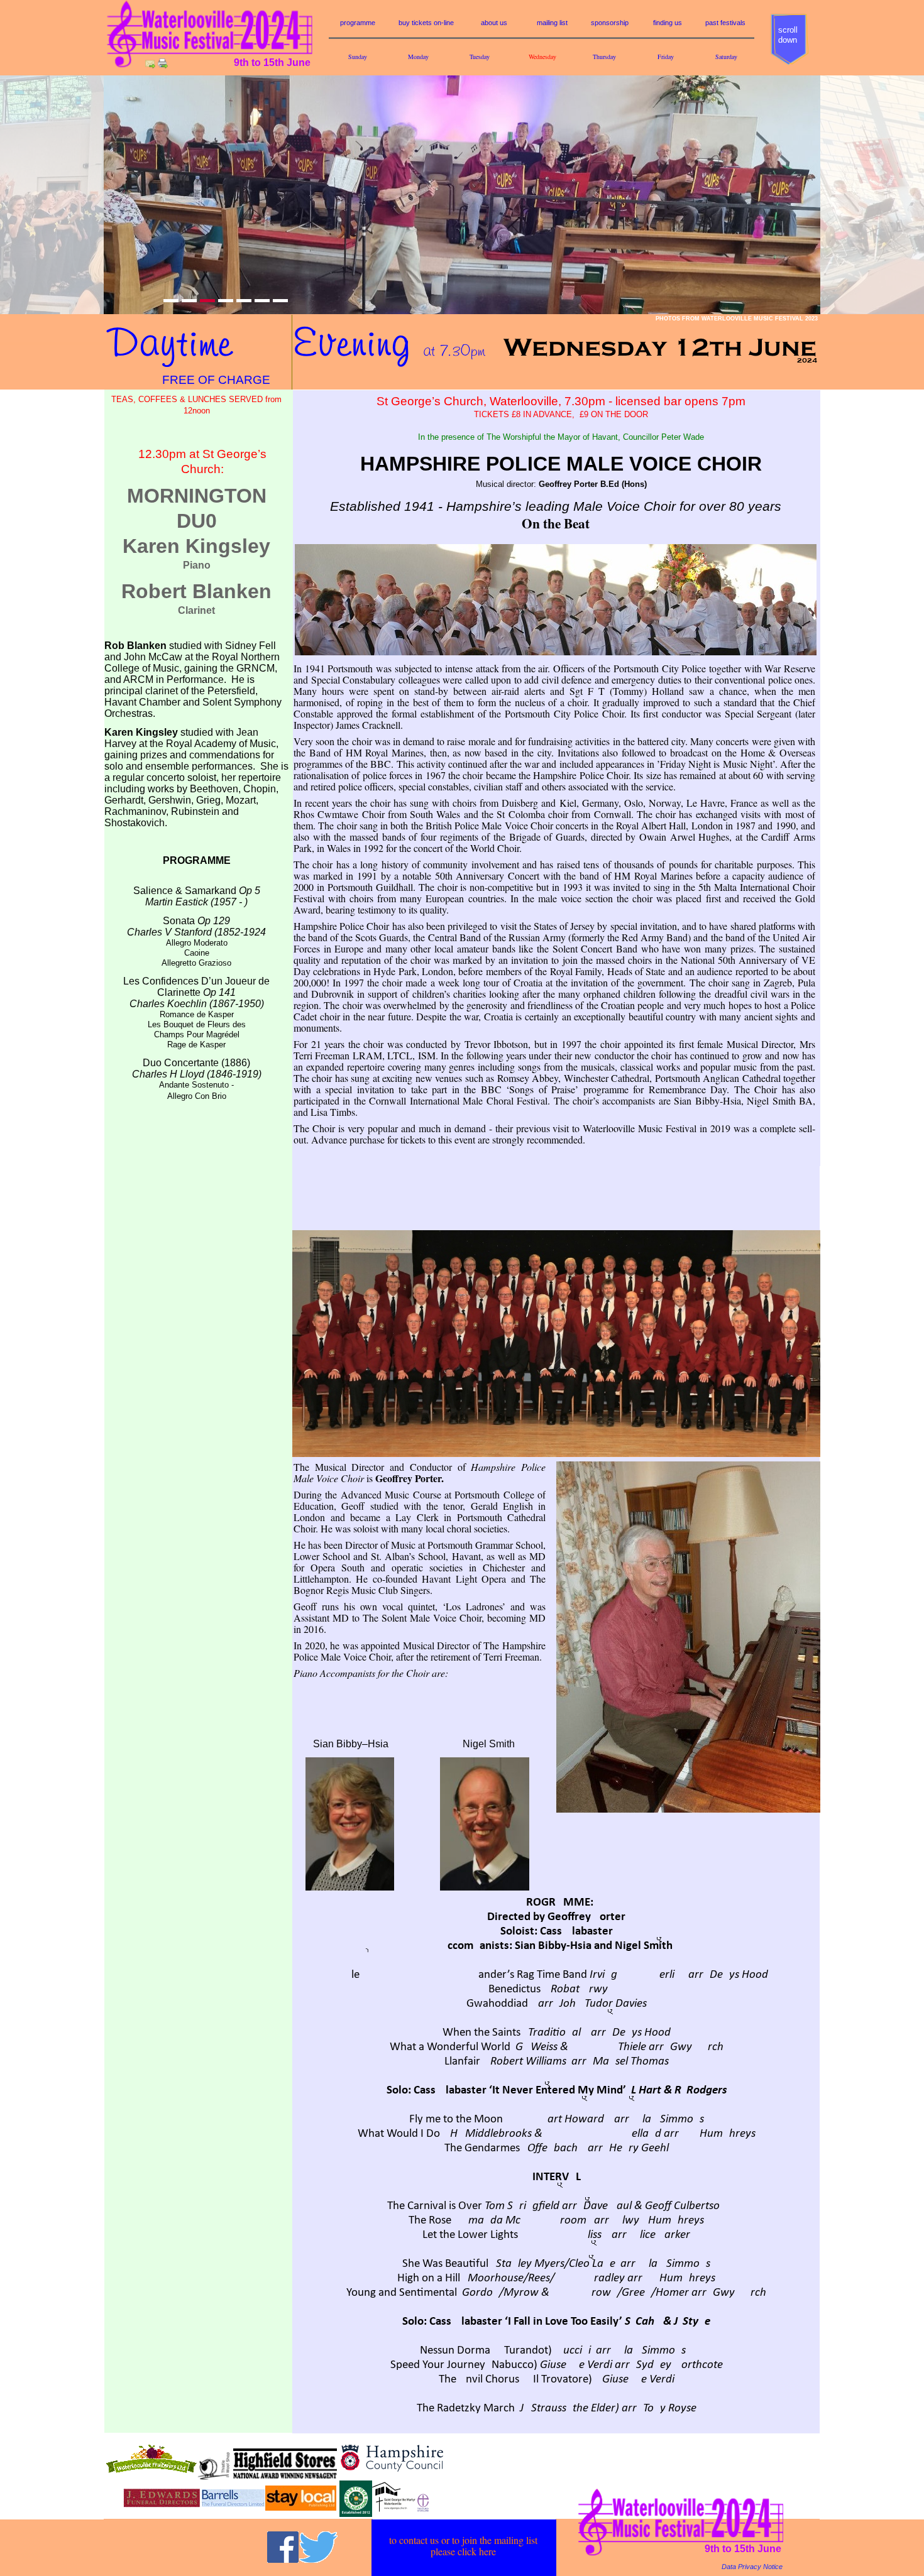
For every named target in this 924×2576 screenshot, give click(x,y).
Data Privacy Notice (752, 2567)
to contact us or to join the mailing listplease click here (463, 2546)
